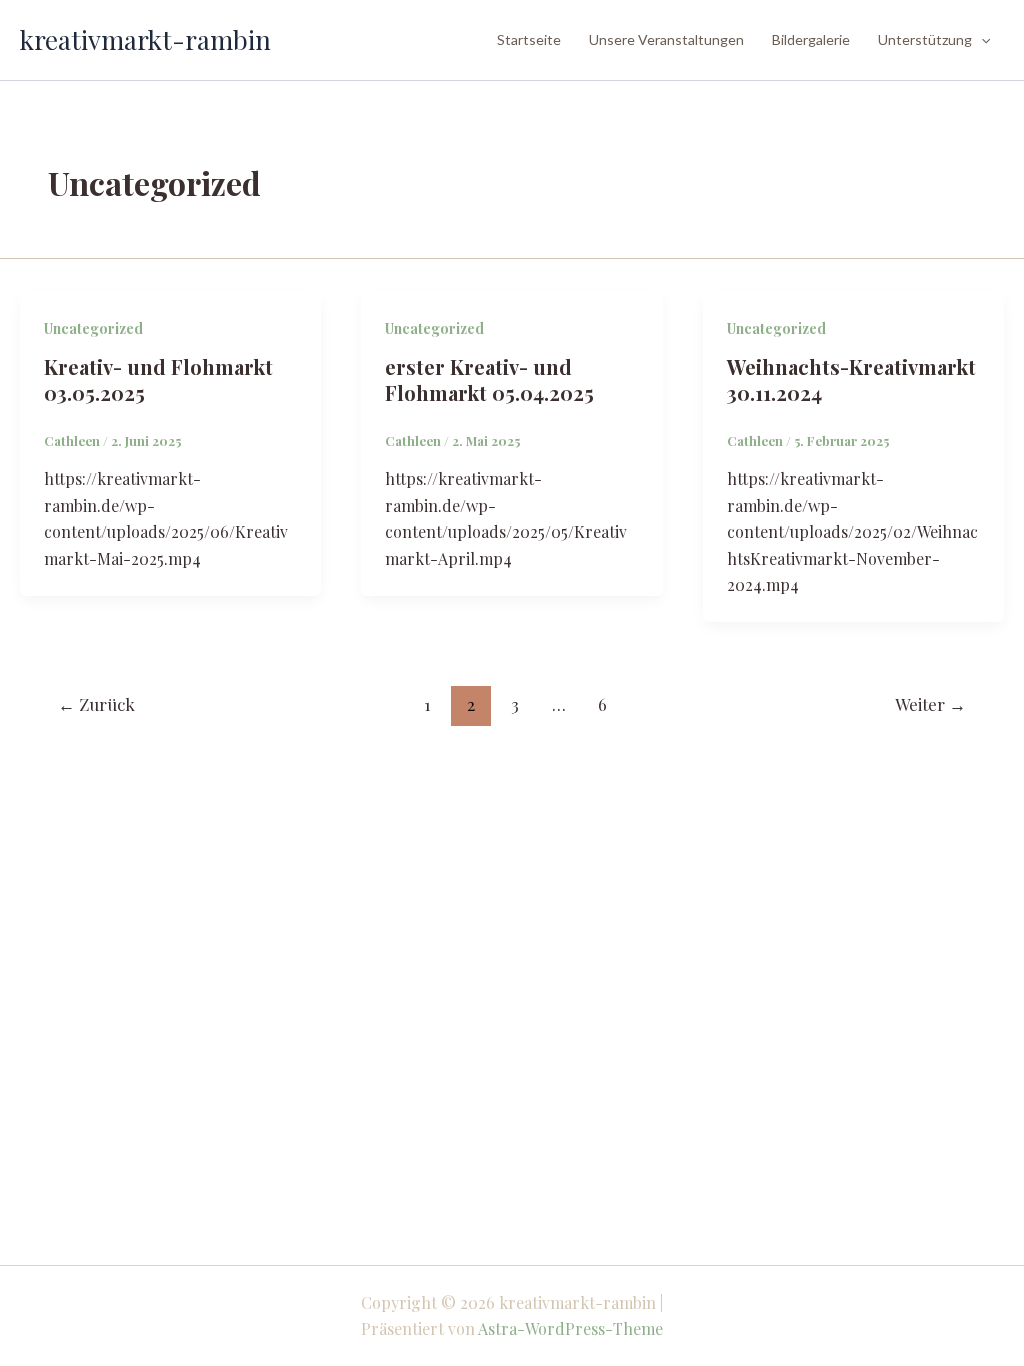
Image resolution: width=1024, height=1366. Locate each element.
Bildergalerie (811, 39)
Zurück (96, 704)
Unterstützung (925, 39)
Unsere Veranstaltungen (666, 39)
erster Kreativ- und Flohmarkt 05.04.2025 (489, 379)
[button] (981, 40)
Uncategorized (93, 328)
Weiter (930, 704)
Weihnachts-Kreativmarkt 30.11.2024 (851, 379)
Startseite (529, 39)
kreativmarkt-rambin (145, 39)
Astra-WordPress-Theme (570, 1328)
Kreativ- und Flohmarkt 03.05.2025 (158, 379)
